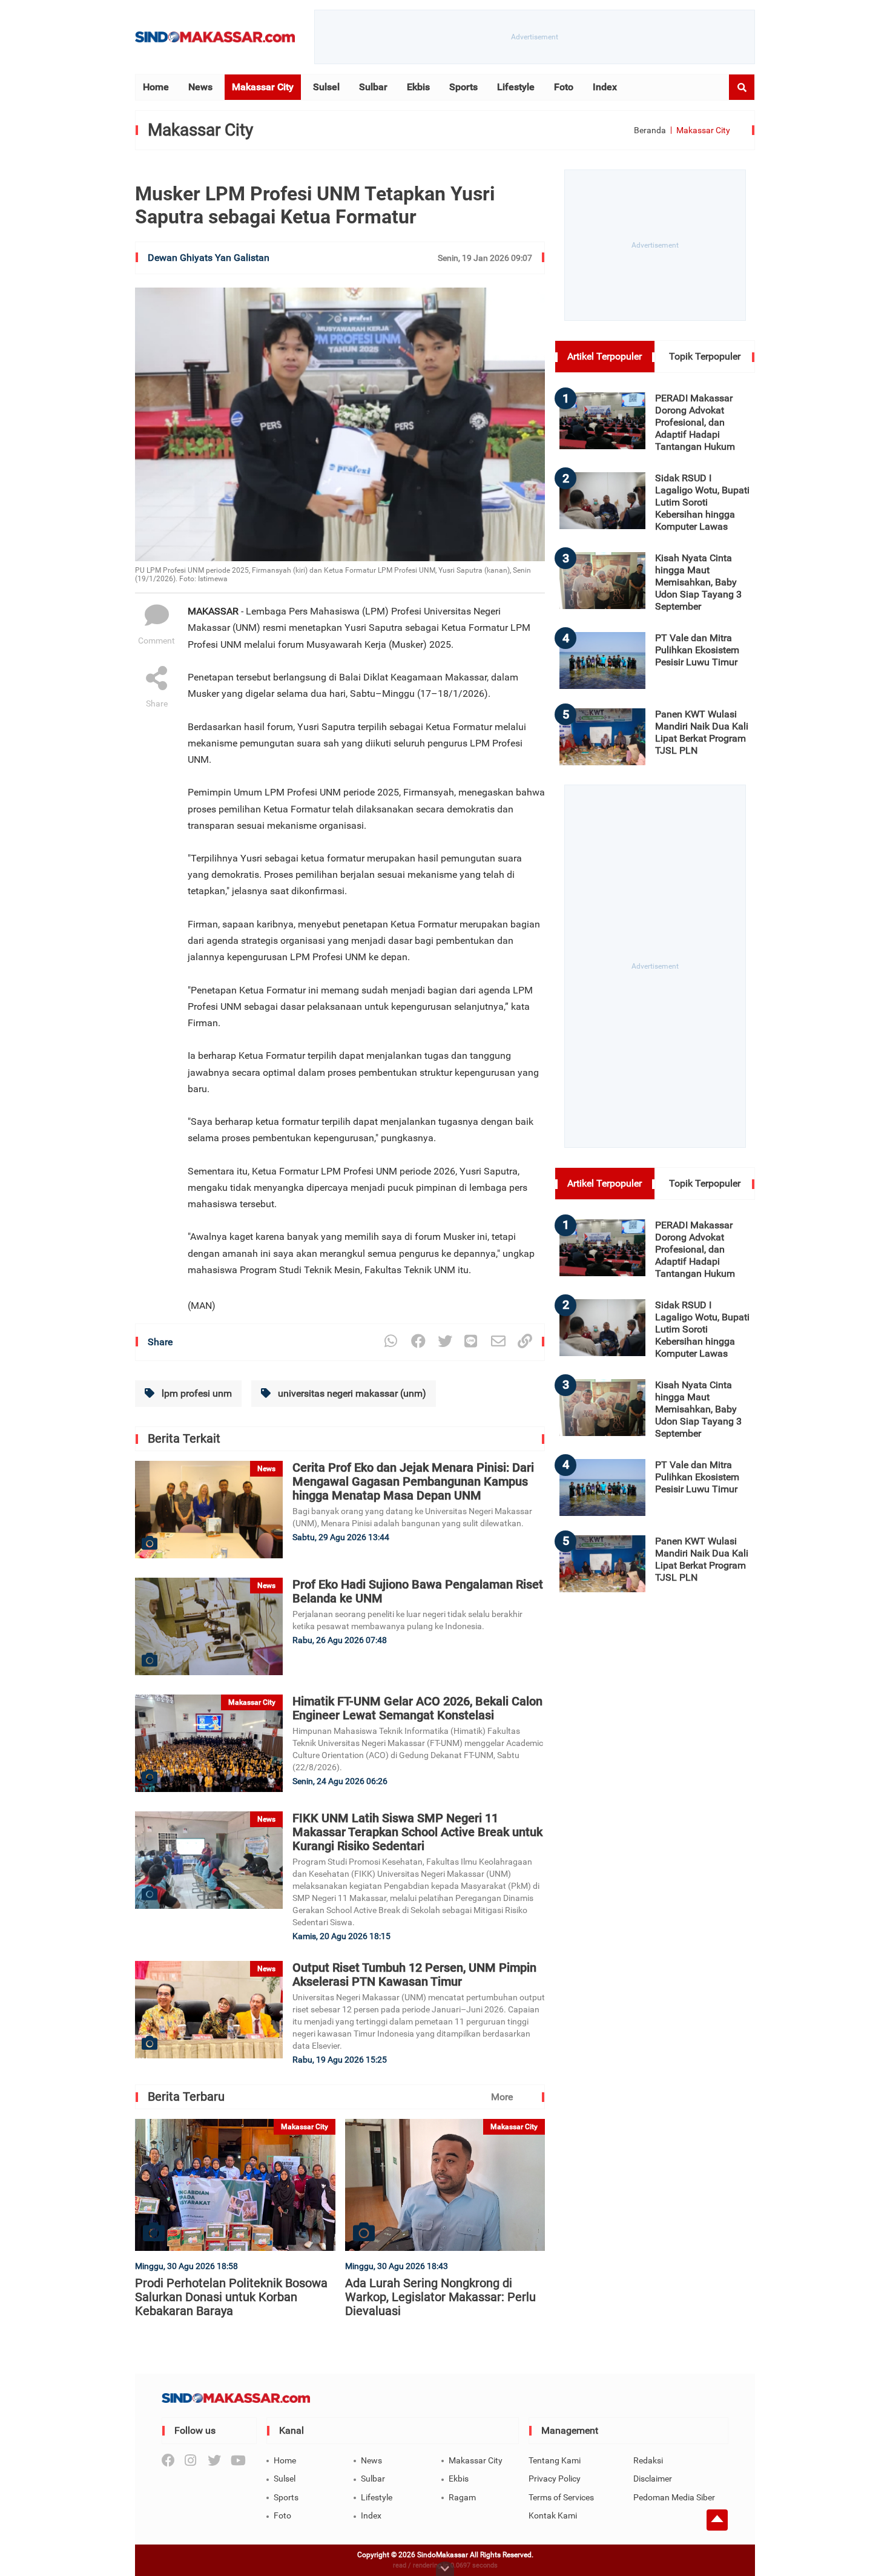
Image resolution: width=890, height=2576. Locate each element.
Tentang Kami (555, 2460)
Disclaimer (653, 2479)
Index (605, 87)
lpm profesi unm (196, 1393)
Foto (564, 87)
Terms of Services (561, 2497)
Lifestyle (516, 87)
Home (156, 87)
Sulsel (326, 87)
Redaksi (648, 2460)
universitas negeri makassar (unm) (351, 1393)
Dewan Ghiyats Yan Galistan (209, 258)
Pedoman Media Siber (674, 2497)
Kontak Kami (553, 2515)
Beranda (650, 130)
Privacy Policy (555, 2479)
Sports (463, 87)
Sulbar (373, 87)
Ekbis (418, 87)
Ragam (462, 2497)
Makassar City (263, 87)
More (502, 2097)
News (200, 87)
